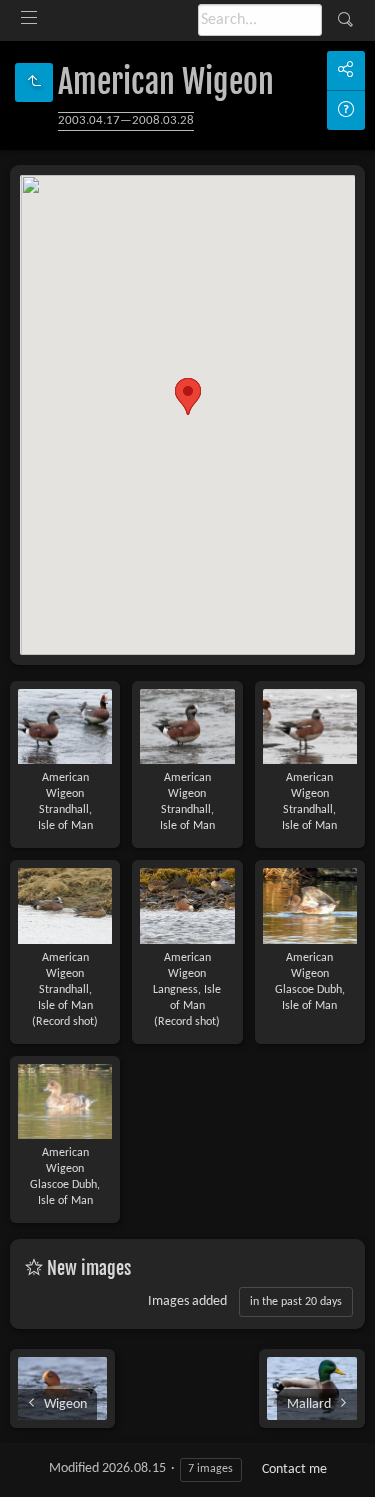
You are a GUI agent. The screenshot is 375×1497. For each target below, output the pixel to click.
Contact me (294, 1469)
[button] (188, 396)
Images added (187, 1301)
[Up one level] (34, 82)
